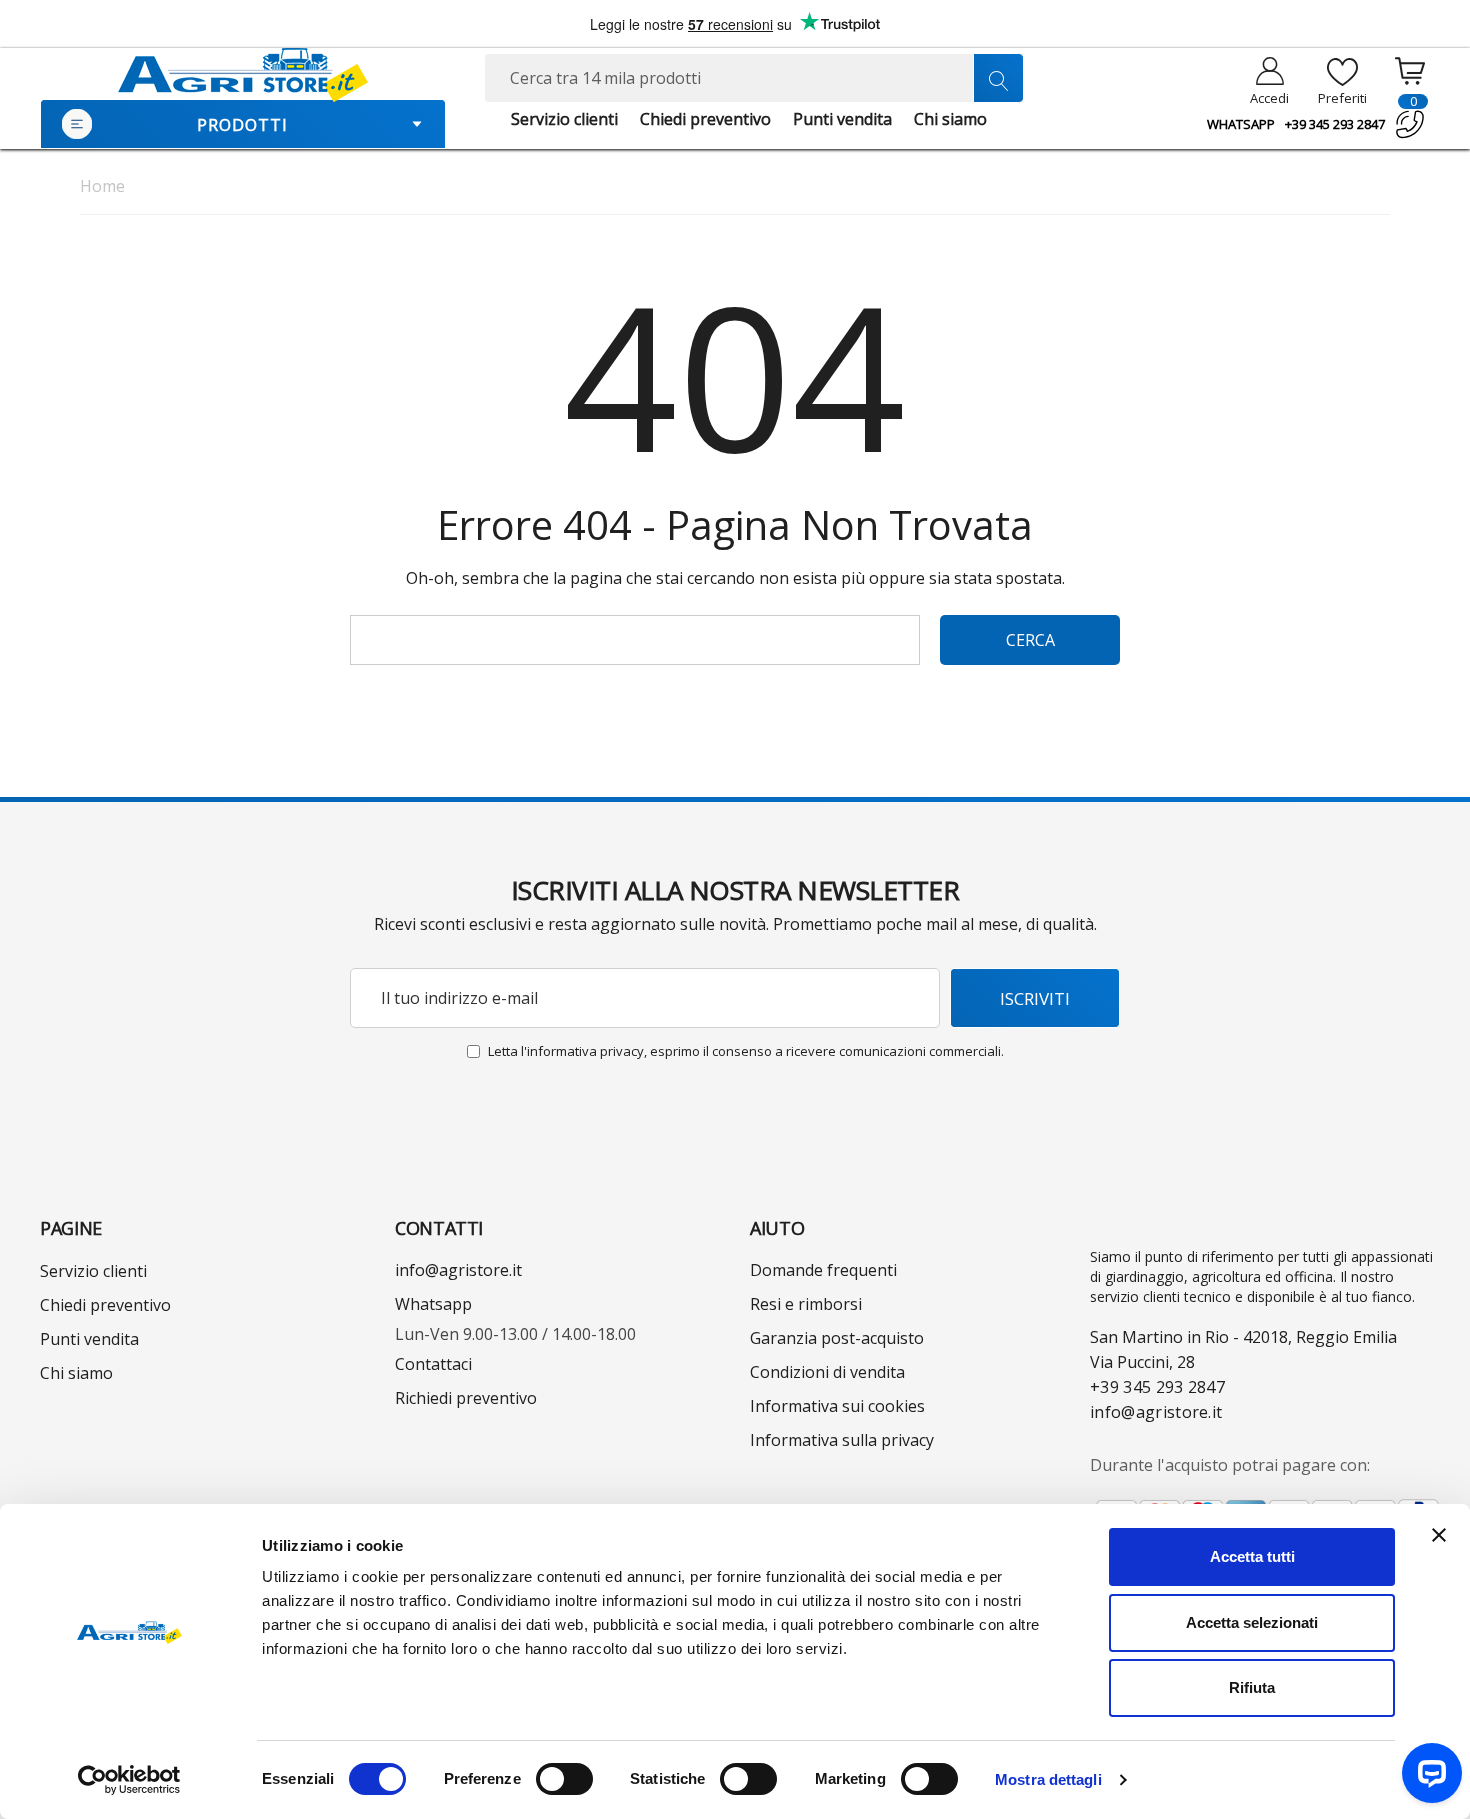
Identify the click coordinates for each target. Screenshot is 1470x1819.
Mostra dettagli (1048, 1779)
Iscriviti (1035, 998)
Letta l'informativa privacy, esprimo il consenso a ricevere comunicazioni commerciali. (746, 1051)
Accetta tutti (1252, 1556)
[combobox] (754, 78)
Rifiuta (1252, 1687)
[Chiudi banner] (1439, 1535)
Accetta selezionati (1252, 1622)
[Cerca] (998, 78)
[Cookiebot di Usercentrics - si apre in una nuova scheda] (129, 1780)
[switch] (564, 1779)
